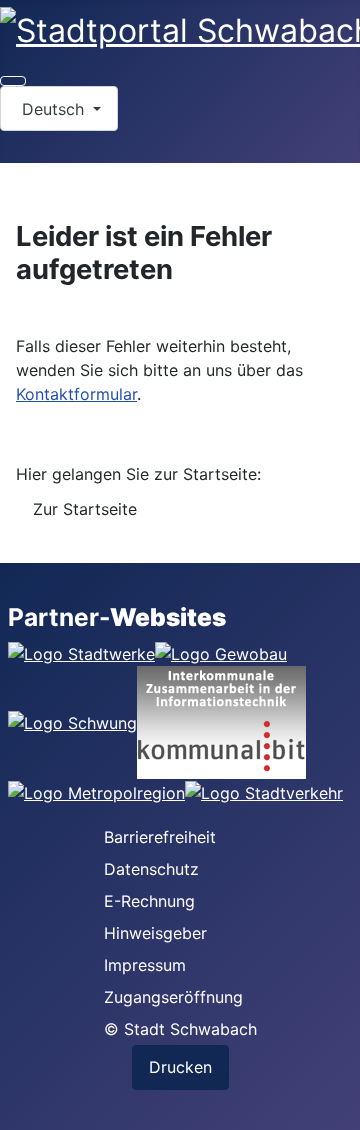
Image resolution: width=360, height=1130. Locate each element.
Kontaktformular (76, 394)
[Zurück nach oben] (335, 1105)
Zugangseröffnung (173, 997)
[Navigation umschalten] (13, 81)
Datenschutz (151, 869)
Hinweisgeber (155, 933)
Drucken (180, 1067)
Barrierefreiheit (160, 837)
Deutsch (53, 109)
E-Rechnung (149, 901)
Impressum (145, 965)
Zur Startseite (85, 509)
